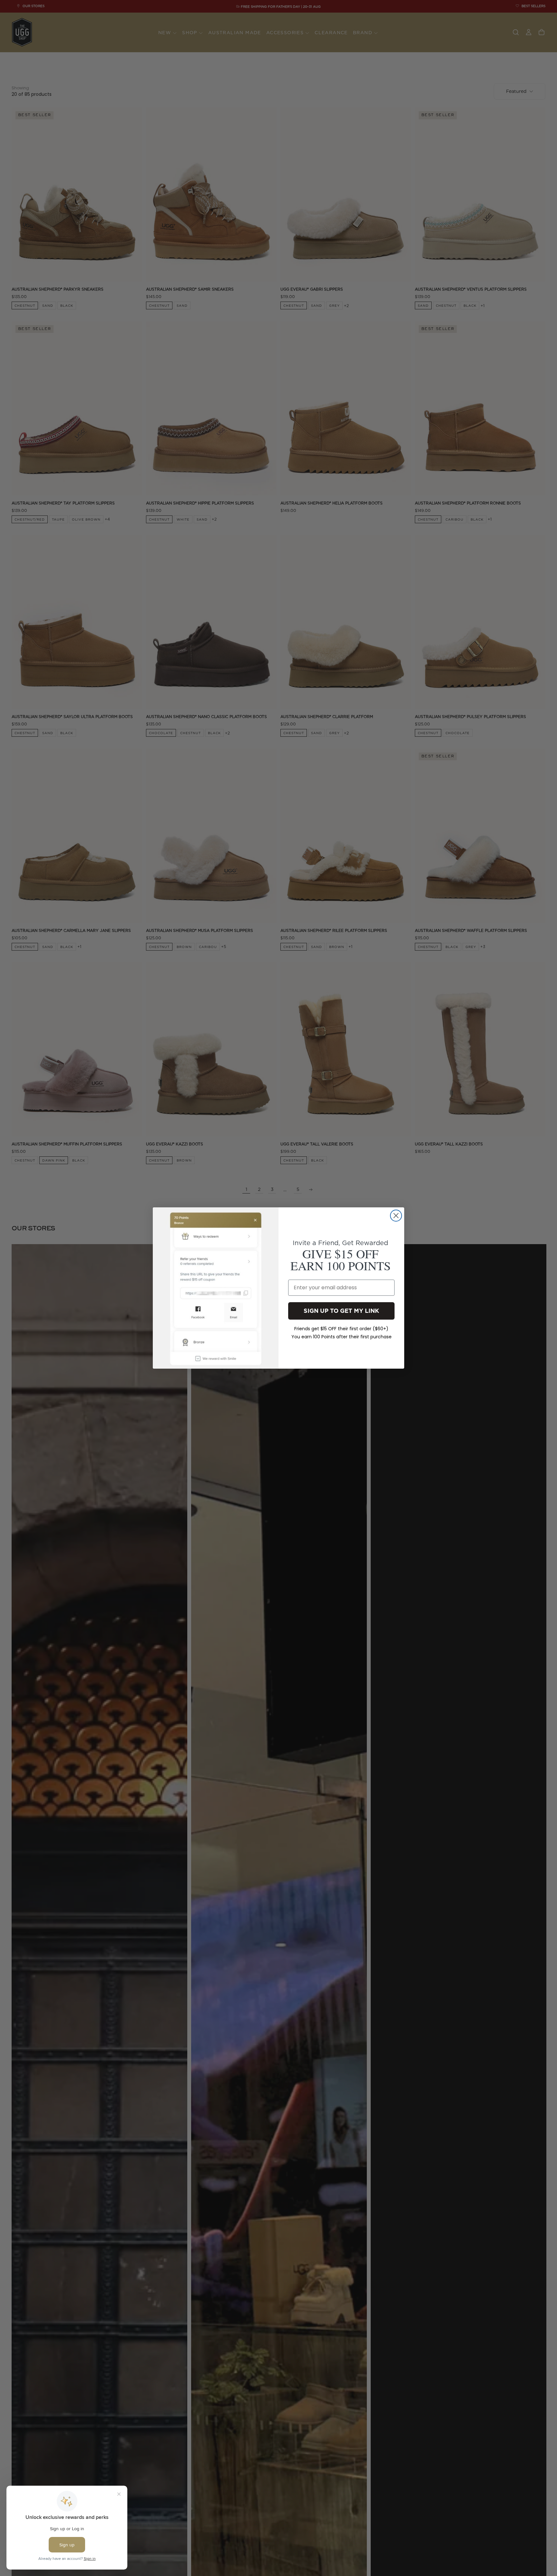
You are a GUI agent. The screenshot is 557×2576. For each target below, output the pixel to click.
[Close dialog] (396, 1216)
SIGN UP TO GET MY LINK (341, 1311)
